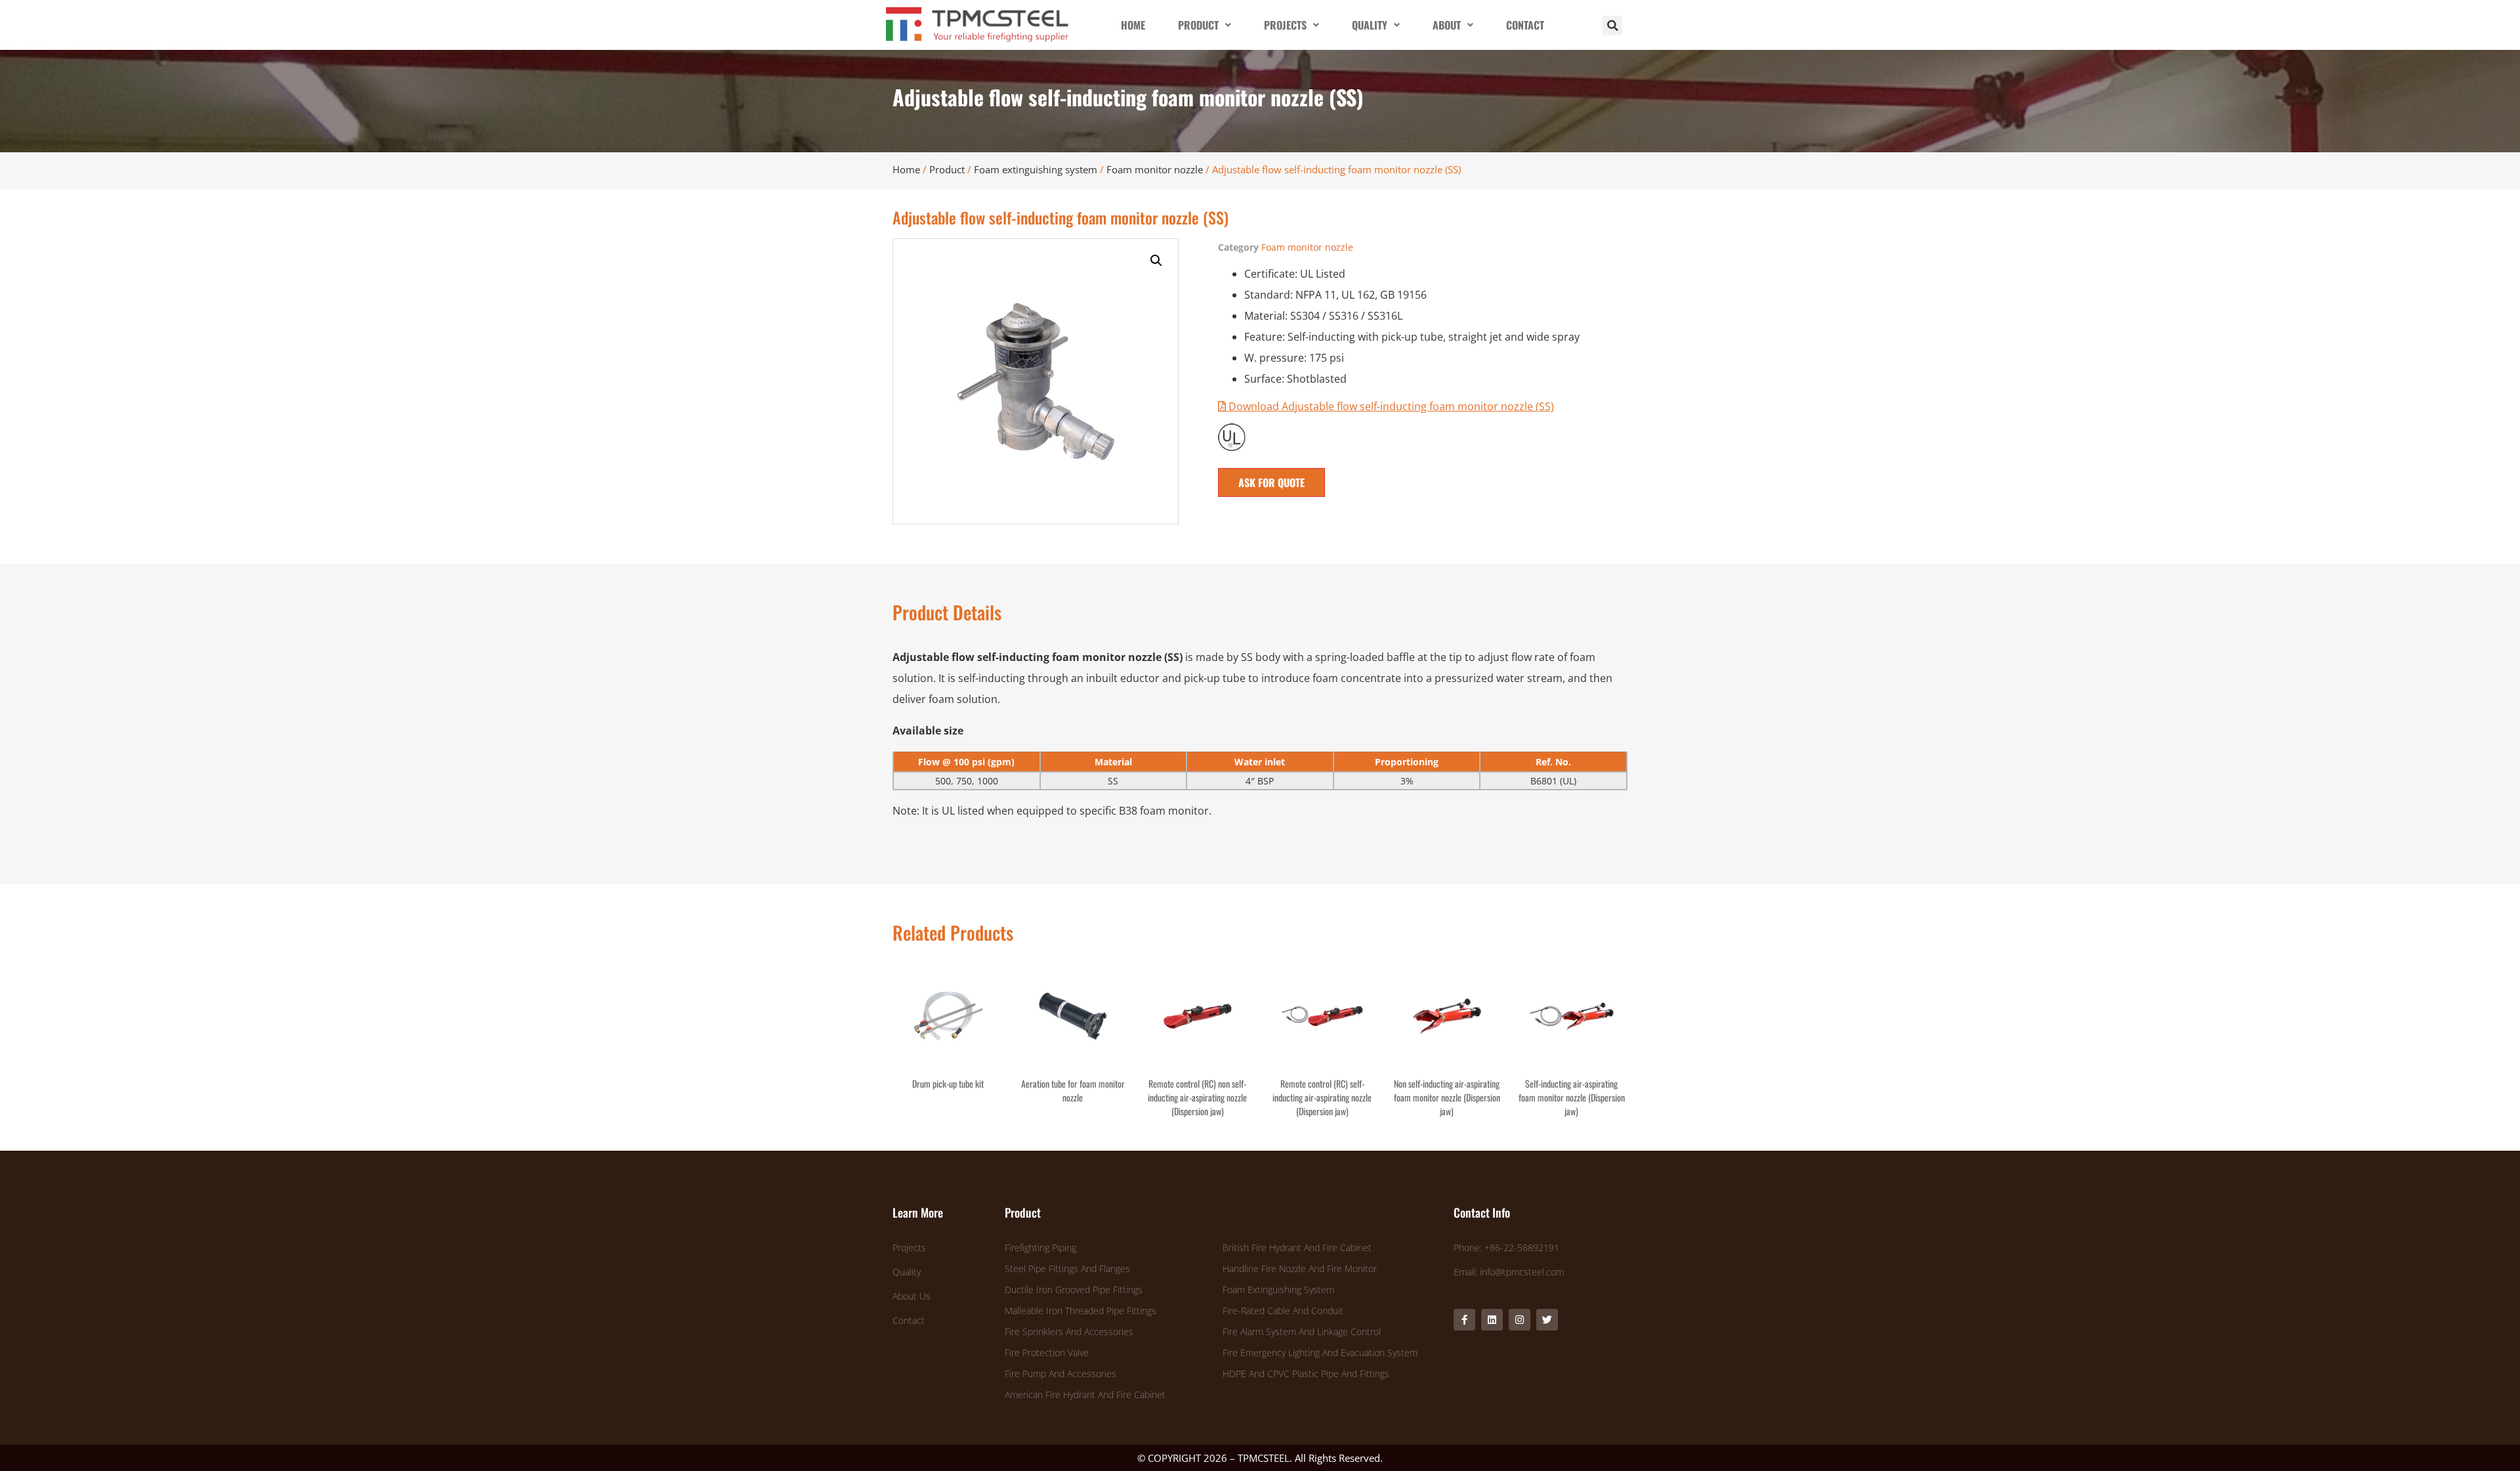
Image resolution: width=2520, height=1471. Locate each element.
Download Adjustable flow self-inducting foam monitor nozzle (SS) (1390, 406)
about (1447, 25)
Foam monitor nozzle (1155, 169)
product (1198, 25)
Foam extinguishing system (1036, 169)
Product (947, 169)
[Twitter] (1547, 1320)
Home (906, 169)
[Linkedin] (1492, 1320)
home (1133, 25)
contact (1525, 25)
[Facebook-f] (1464, 1320)
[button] (1612, 26)
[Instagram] (1520, 1320)
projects (1285, 25)
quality (1370, 25)
